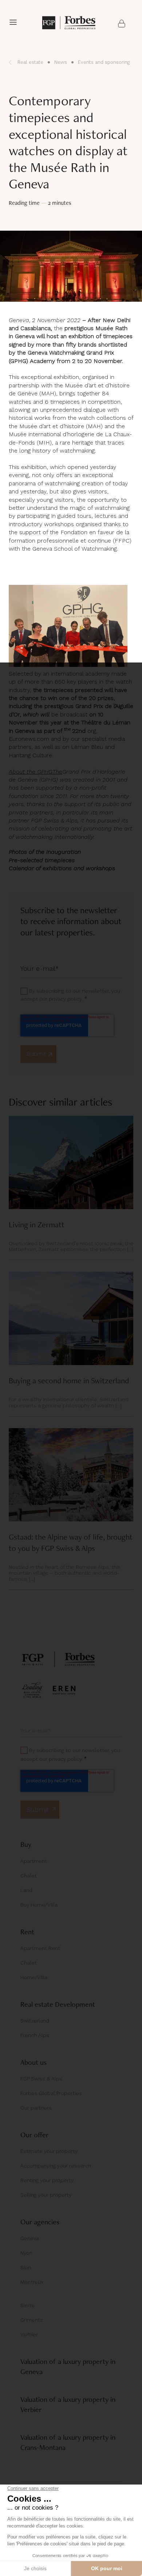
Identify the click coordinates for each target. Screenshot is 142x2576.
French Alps (35, 2035)
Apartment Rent (40, 1948)
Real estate (30, 62)
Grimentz (31, 2320)
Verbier (29, 2334)
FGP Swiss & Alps (41, 2079)
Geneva (30, 2238)
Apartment (34, 1861)
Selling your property (46, 2195)
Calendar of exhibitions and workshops (62, 868)
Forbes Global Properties (51, 2093)
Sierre (28, 2305)
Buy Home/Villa (39, 1905)
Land (26, 1890)
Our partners (36, 2108)
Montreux (32, 2282)
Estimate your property (49, 2151)
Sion (26, 2267)
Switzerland (35, 2021)
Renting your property (47, 2180)
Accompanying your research (56, 2166)
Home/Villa (34, 1977)
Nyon (26, 2253)
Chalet (29, 1876)
